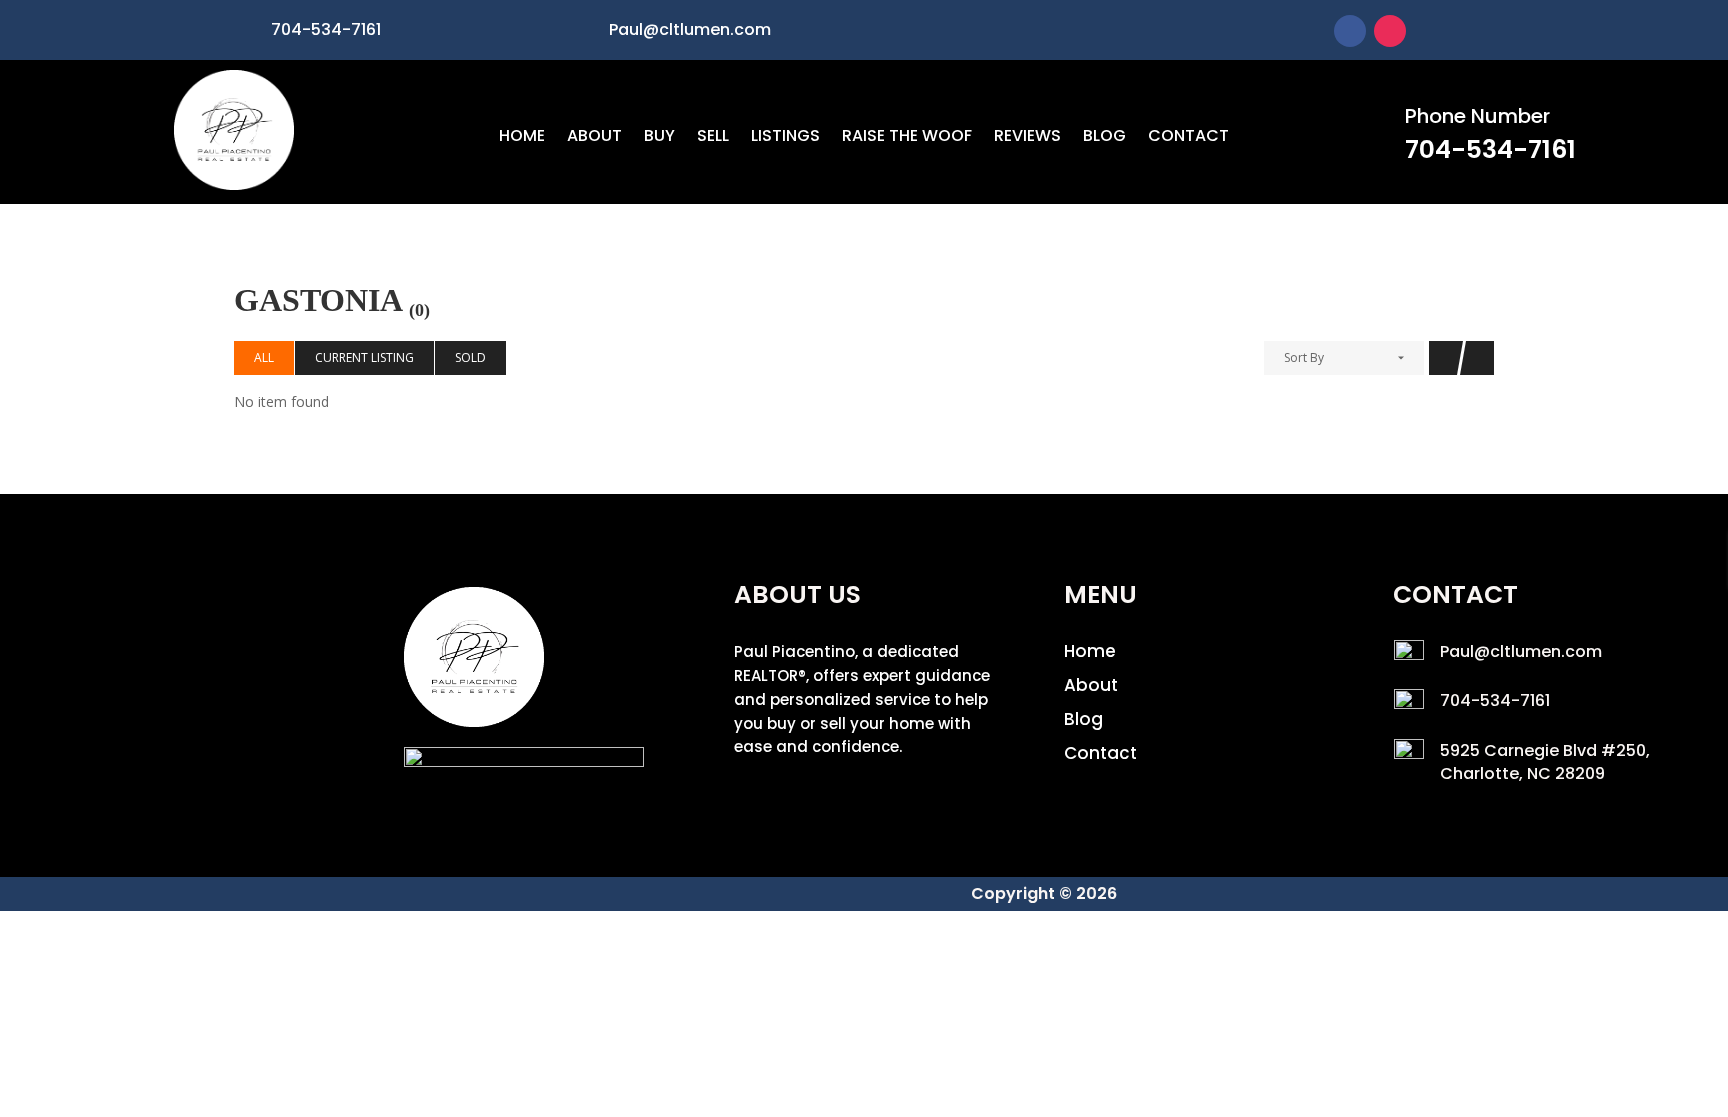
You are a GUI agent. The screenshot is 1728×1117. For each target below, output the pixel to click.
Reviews (1027, 138)
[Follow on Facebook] (1350, 31)
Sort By (1304, 357)
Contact (1188, 138)
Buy (659, 138)
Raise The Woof (907, 138)
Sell (713, 138)
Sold (470, 357)
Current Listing (364, 357)
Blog (1104, 138)
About (594, 138)
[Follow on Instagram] (1390, 31)
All (264, 357)
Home (522, 138)
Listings (785, 138)
